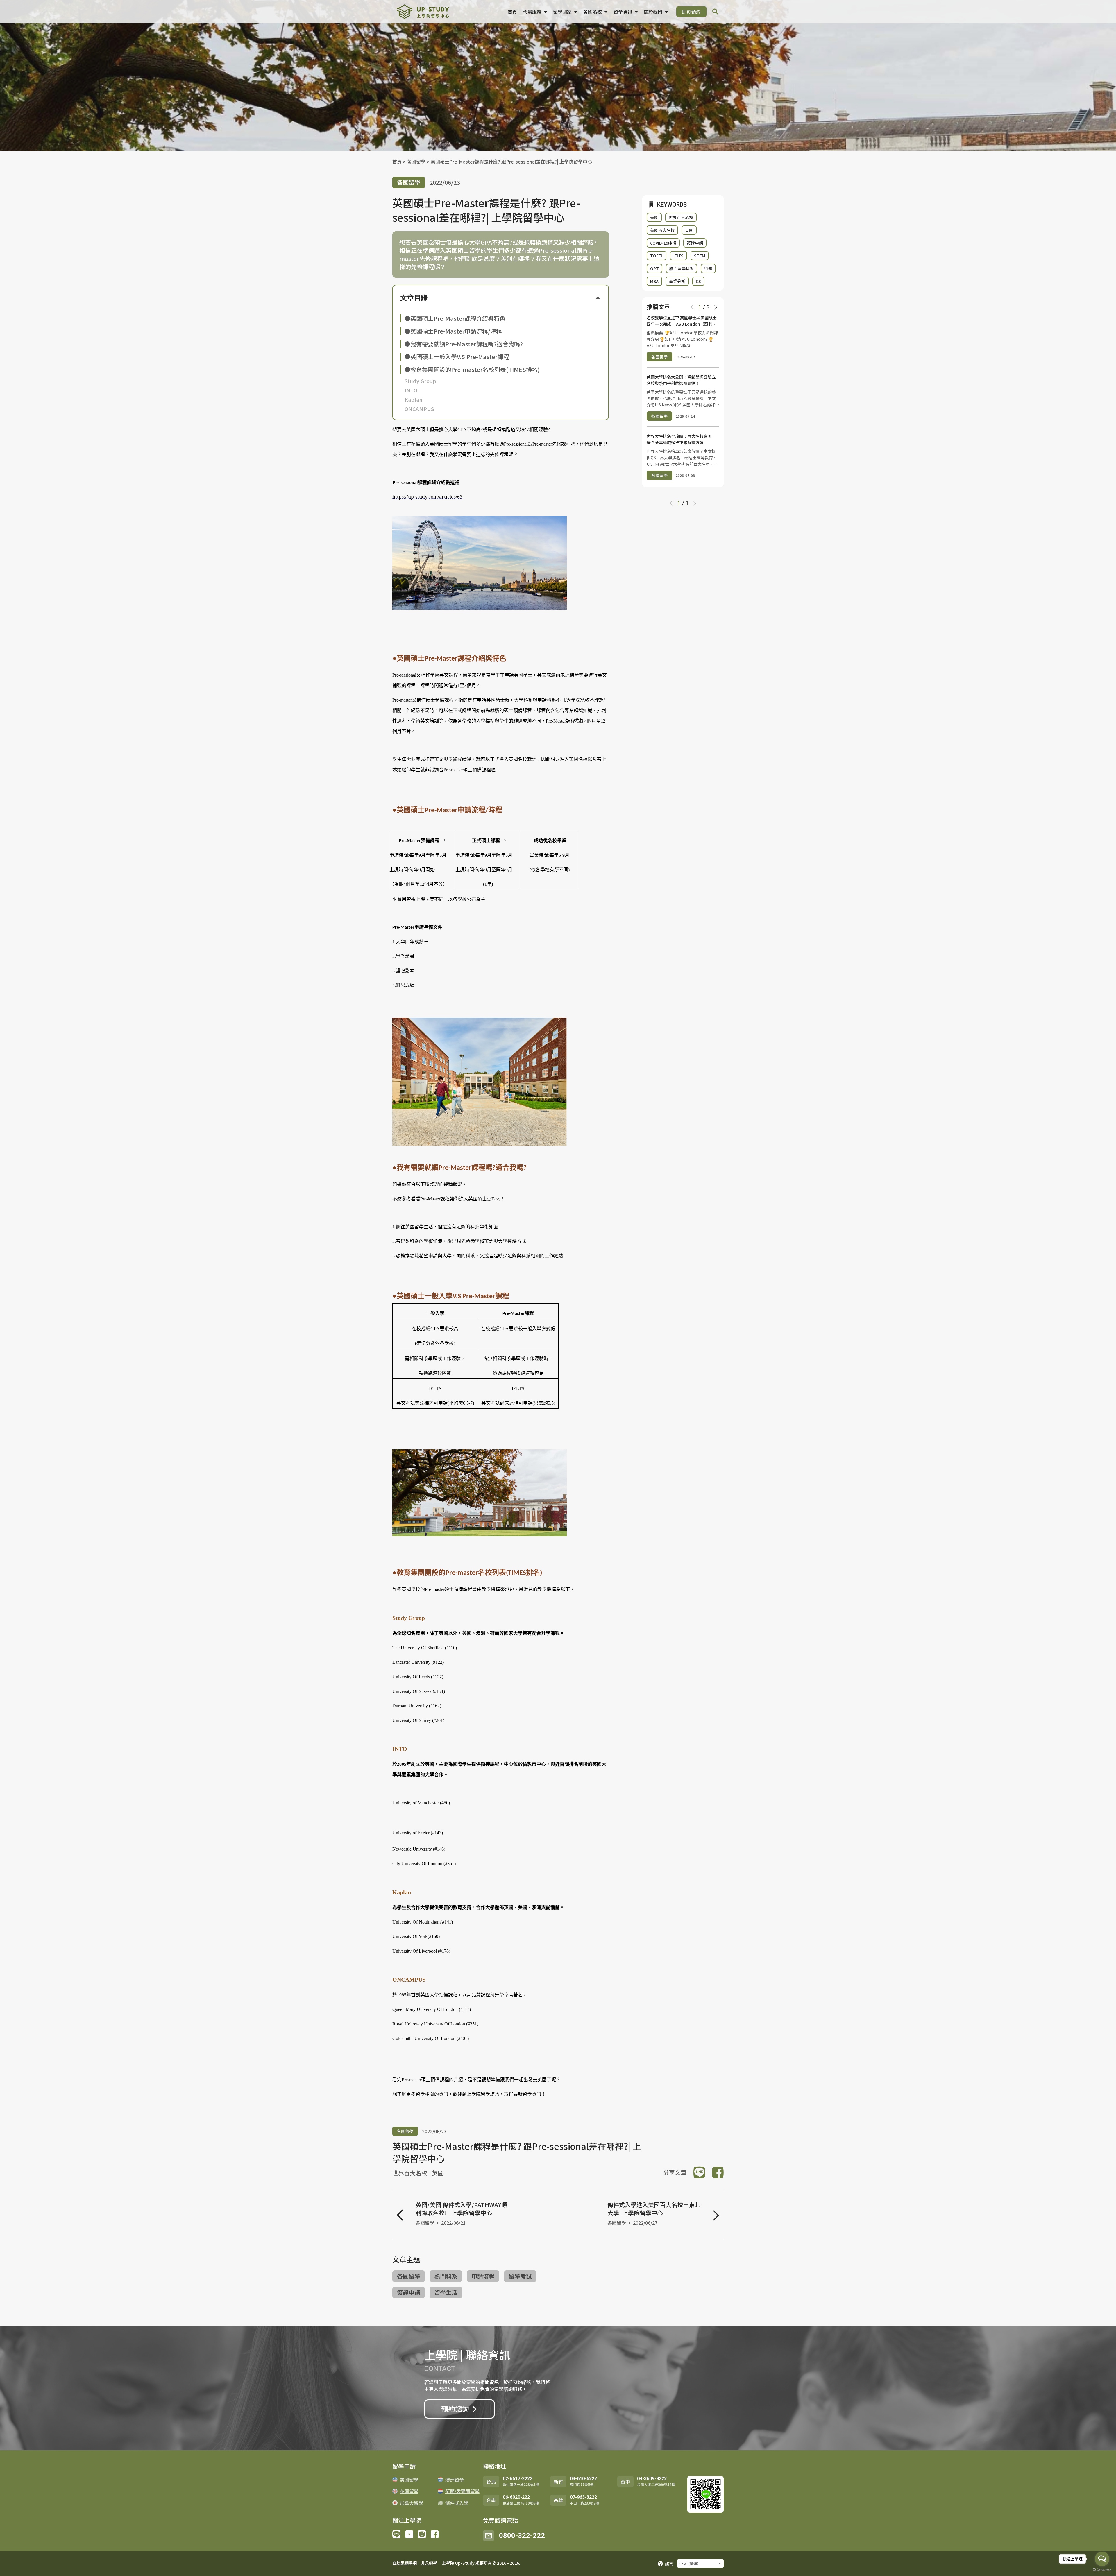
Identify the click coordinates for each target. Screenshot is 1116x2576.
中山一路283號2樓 (584, 2503)
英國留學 (409, 2491)
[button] (716, 307)
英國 (438, 2173)
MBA (654, 281)
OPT (654, 268)
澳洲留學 (455, 2480)
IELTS (678, 256)
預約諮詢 (455, 2409)
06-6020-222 (516, 2497)
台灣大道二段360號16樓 (656, 2484)
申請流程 (483, 2276)
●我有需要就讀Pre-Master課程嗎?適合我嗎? (464, 344)
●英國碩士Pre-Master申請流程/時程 (453, 331)
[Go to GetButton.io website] (1102, 2570)
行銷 (708, 268)
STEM (700, 256)
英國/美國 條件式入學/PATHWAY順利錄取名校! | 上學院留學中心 (461, 2209)
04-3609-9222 (652, 2479)
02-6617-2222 (518, 2479)
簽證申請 (409, 2292)
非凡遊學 (429, 2563)
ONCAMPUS (419, 409)
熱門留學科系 (682, 268)
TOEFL (657, 256)
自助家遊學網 (405, 2563)
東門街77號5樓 (582, 2484)
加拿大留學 (412, 2503)
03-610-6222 (583, 2479)
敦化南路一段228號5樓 (521, 2484)
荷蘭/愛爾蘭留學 (462, 2491)
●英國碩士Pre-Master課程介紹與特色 (455, 318)
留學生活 (446, 2292)
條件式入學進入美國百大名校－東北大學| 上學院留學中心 (654, 2209)
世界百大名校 (410, 2173)
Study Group (420, 381)
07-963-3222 (583, 2497)
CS (698, 281)
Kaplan (414, 399)
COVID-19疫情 (663, 243)
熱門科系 (446, 2276)
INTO (411, 390)
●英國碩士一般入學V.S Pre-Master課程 (457, 357)
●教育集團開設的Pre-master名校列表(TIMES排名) (472, 370)
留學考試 (520, 2276)
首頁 (512, 12)
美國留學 (409, 2480)
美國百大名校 (662, 230)
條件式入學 (457, 2503)
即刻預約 (691, 12)
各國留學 (416, 162)
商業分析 (677, 281)
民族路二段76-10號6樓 (521, 2503)
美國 (654, 217)
